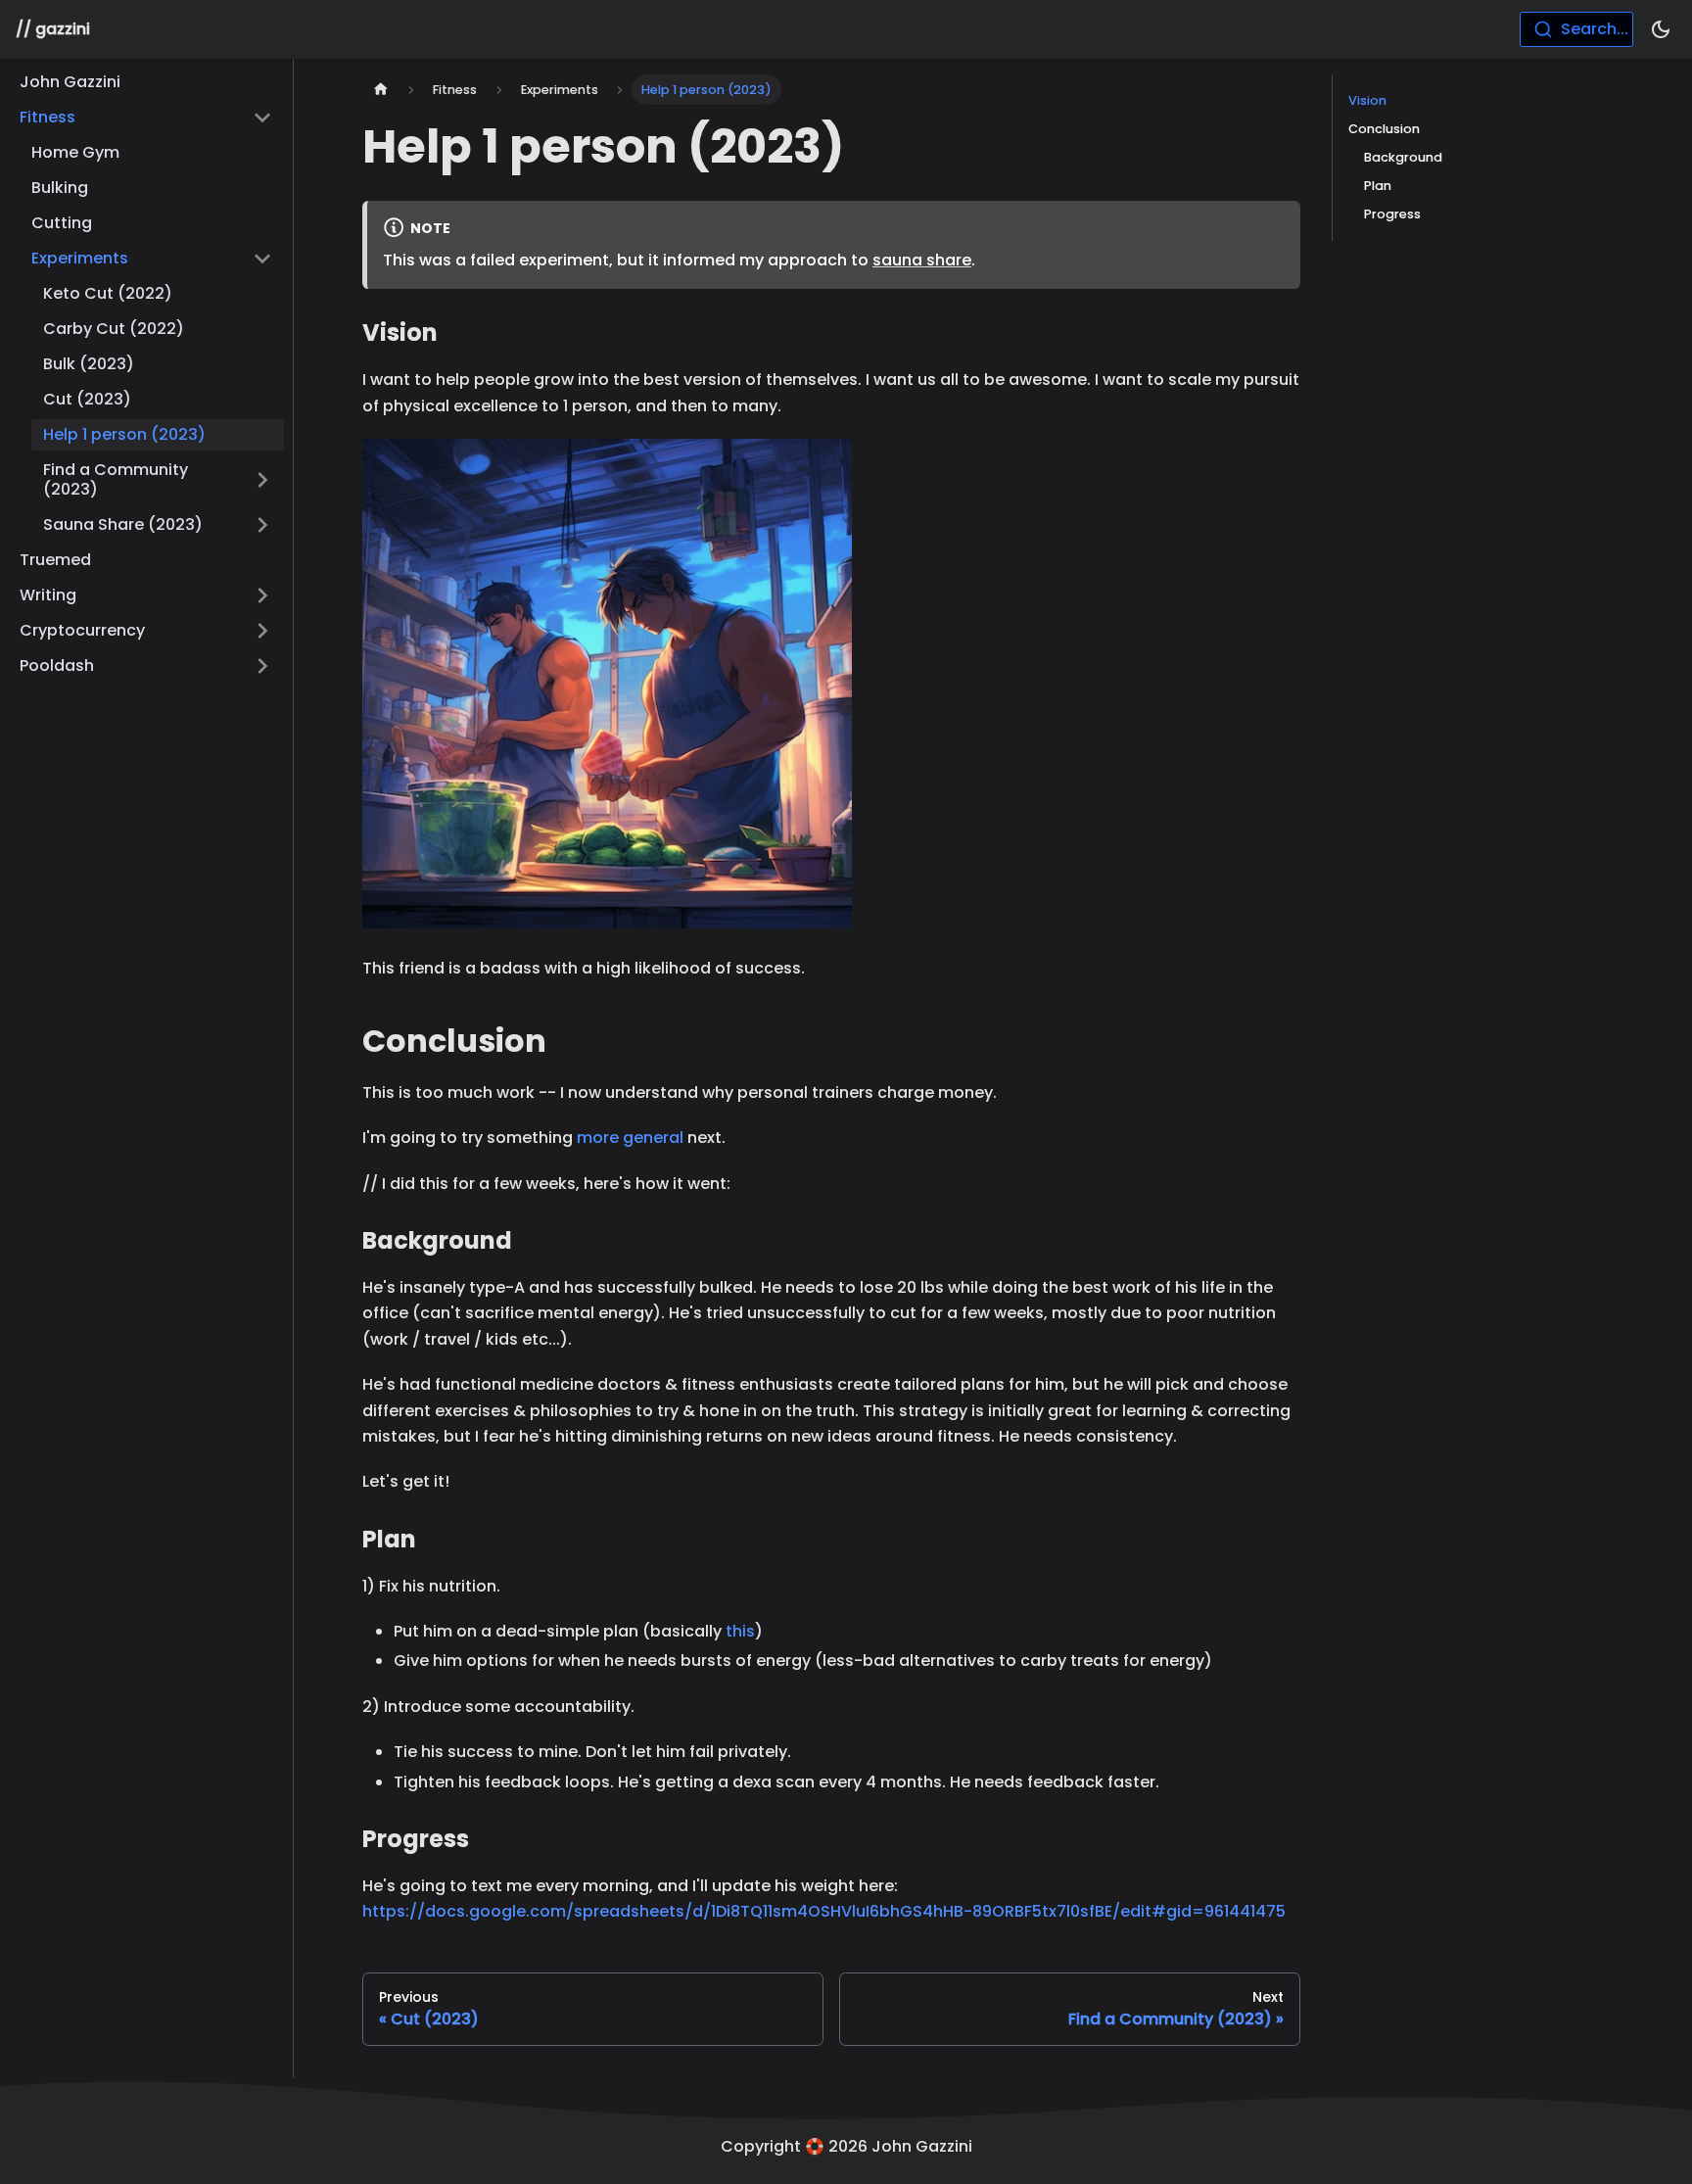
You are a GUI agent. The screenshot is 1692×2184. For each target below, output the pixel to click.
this (740, 1631)
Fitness (47, 117)
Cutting (62, 223)
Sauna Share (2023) (123, 524)
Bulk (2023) (89, 364)
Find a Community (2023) (116, 479)
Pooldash (57, 665)
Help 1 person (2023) (124, 434)
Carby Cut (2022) (114, 329)
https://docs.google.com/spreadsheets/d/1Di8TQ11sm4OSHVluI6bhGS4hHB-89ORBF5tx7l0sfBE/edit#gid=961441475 (824, 1911)
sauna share (922, 260)
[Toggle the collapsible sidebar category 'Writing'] (262, 595)
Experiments (80, 258)
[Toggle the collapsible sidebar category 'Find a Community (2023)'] (262, 480)
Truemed (55, 560)
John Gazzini (70, 82)
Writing (48, 595)
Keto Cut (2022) (108, 293)
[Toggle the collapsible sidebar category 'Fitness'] (262, 118)
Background (1403, 157)
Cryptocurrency (82, 630)
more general (630, 1138)
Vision (1367, 100)
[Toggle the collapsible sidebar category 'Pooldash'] (262, 666)
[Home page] (381, 90)
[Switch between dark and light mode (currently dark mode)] (1661, 29)
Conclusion (1384, 129)
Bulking (60, 188)
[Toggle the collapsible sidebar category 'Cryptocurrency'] (262, 631)
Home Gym (75, 152)
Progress (1392, 214)
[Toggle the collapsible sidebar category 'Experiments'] (262, 259)
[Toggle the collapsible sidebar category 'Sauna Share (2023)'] (262, 525)
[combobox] (1576, 29)
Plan (1378, 186)
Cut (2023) (87, 399)
